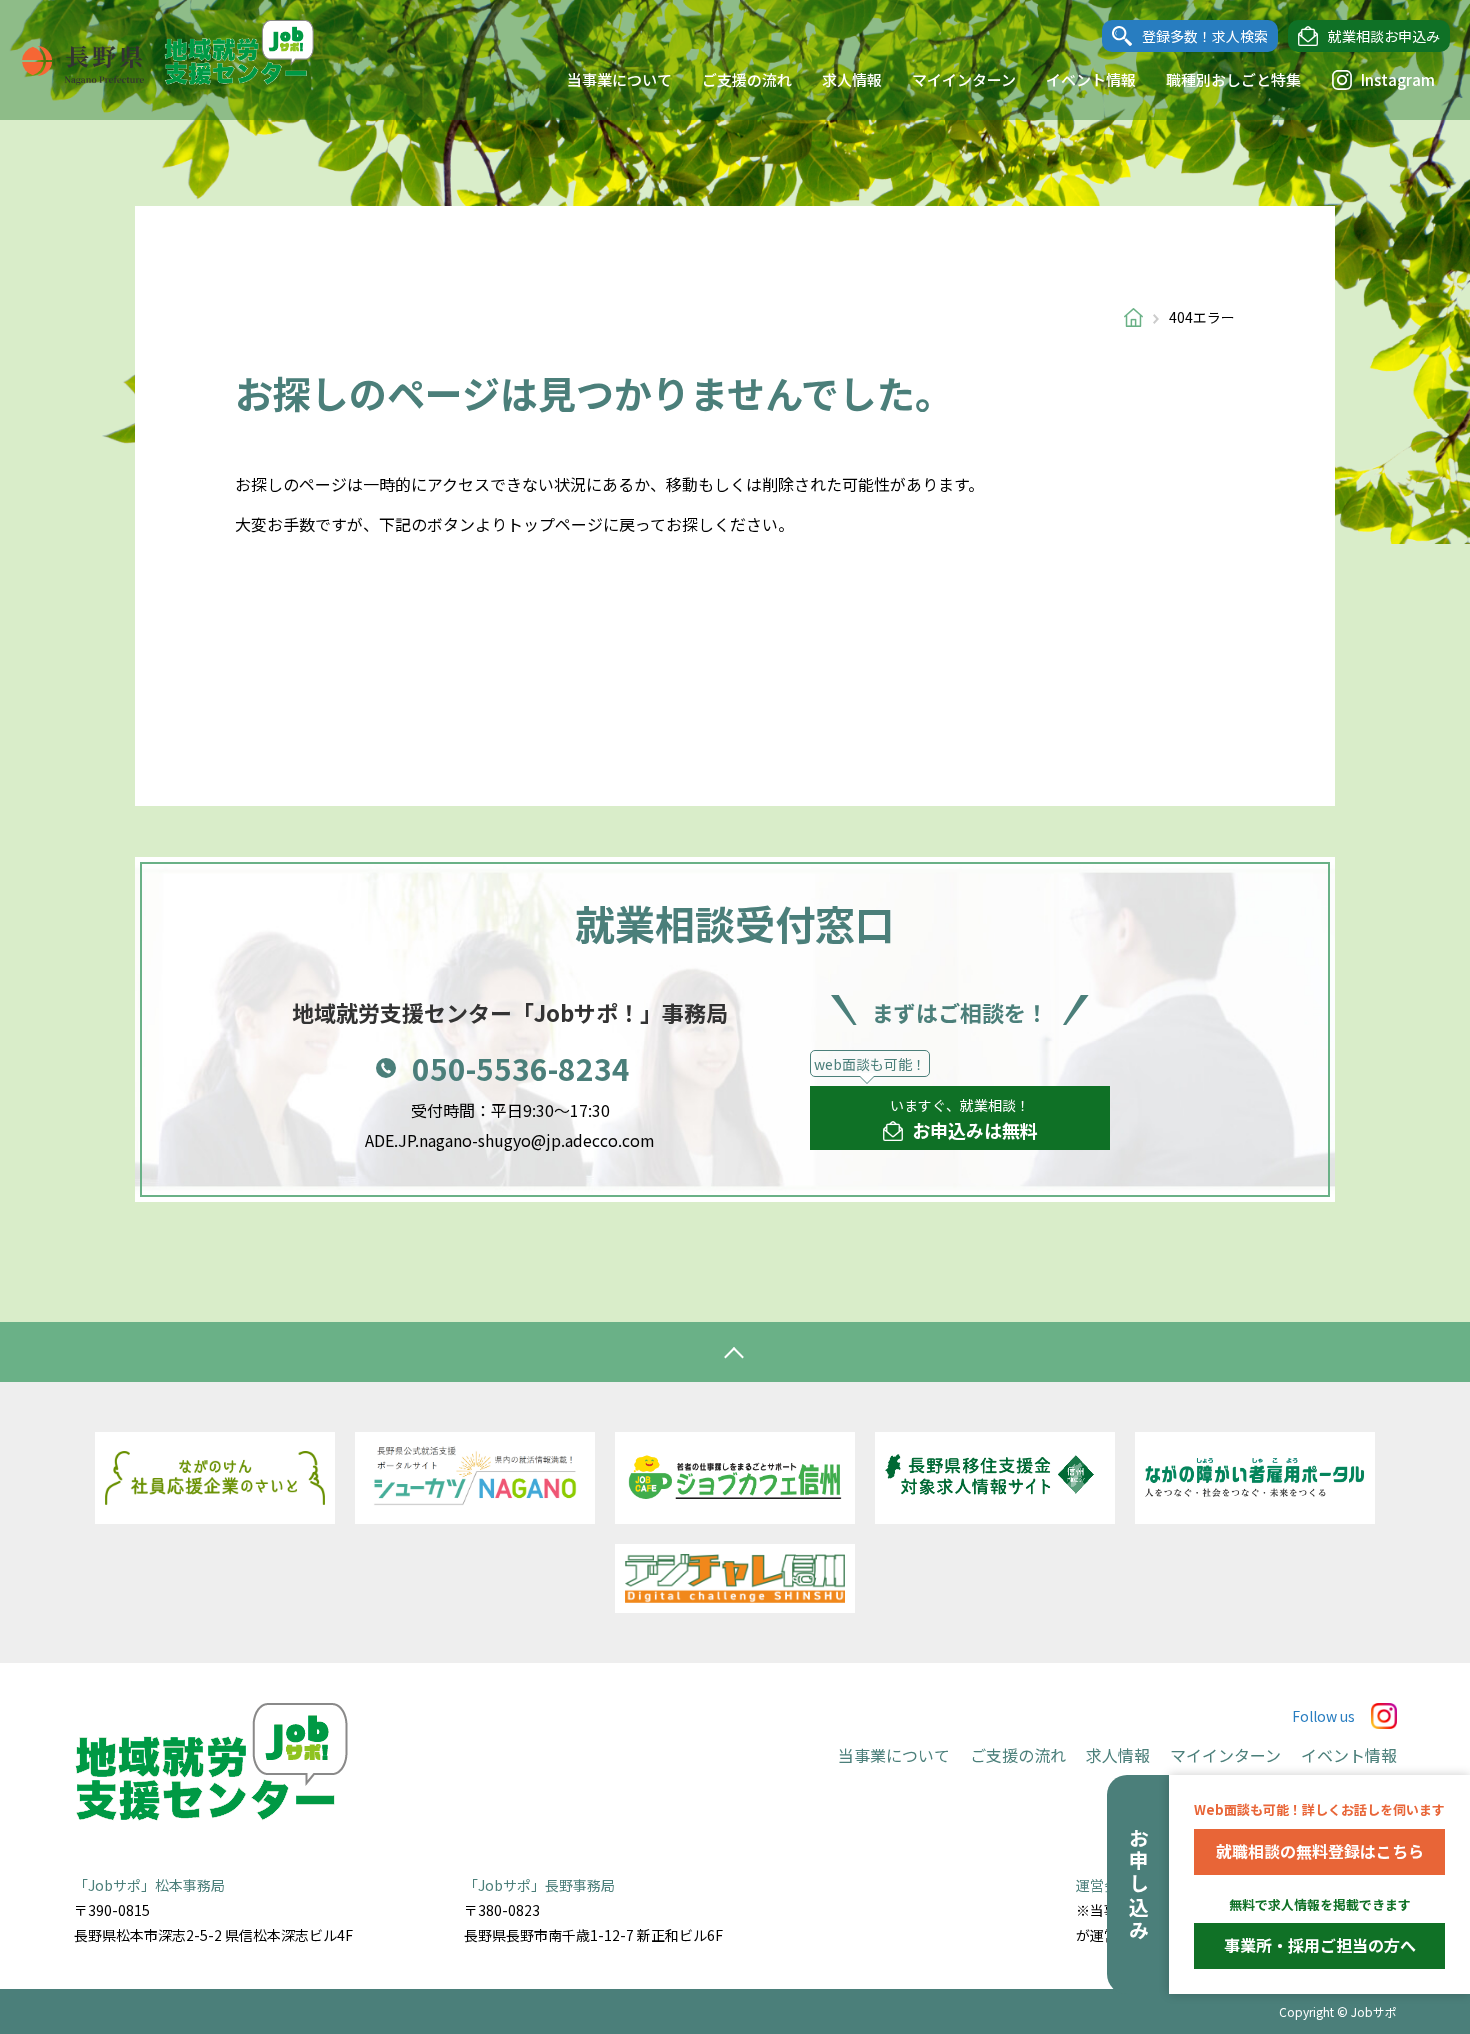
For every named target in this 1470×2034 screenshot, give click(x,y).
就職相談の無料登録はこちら (1320, 1851)
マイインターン (964, 79)
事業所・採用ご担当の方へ (1320, 1945)
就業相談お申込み (1384, 36)
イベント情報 (1091, 79)
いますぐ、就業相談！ (964, 1119)
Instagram (1398, 79)
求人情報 (852, 79)
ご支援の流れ (747, 79)
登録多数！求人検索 (1205, 36)
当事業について (619, 79)
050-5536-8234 (521, 1068)
